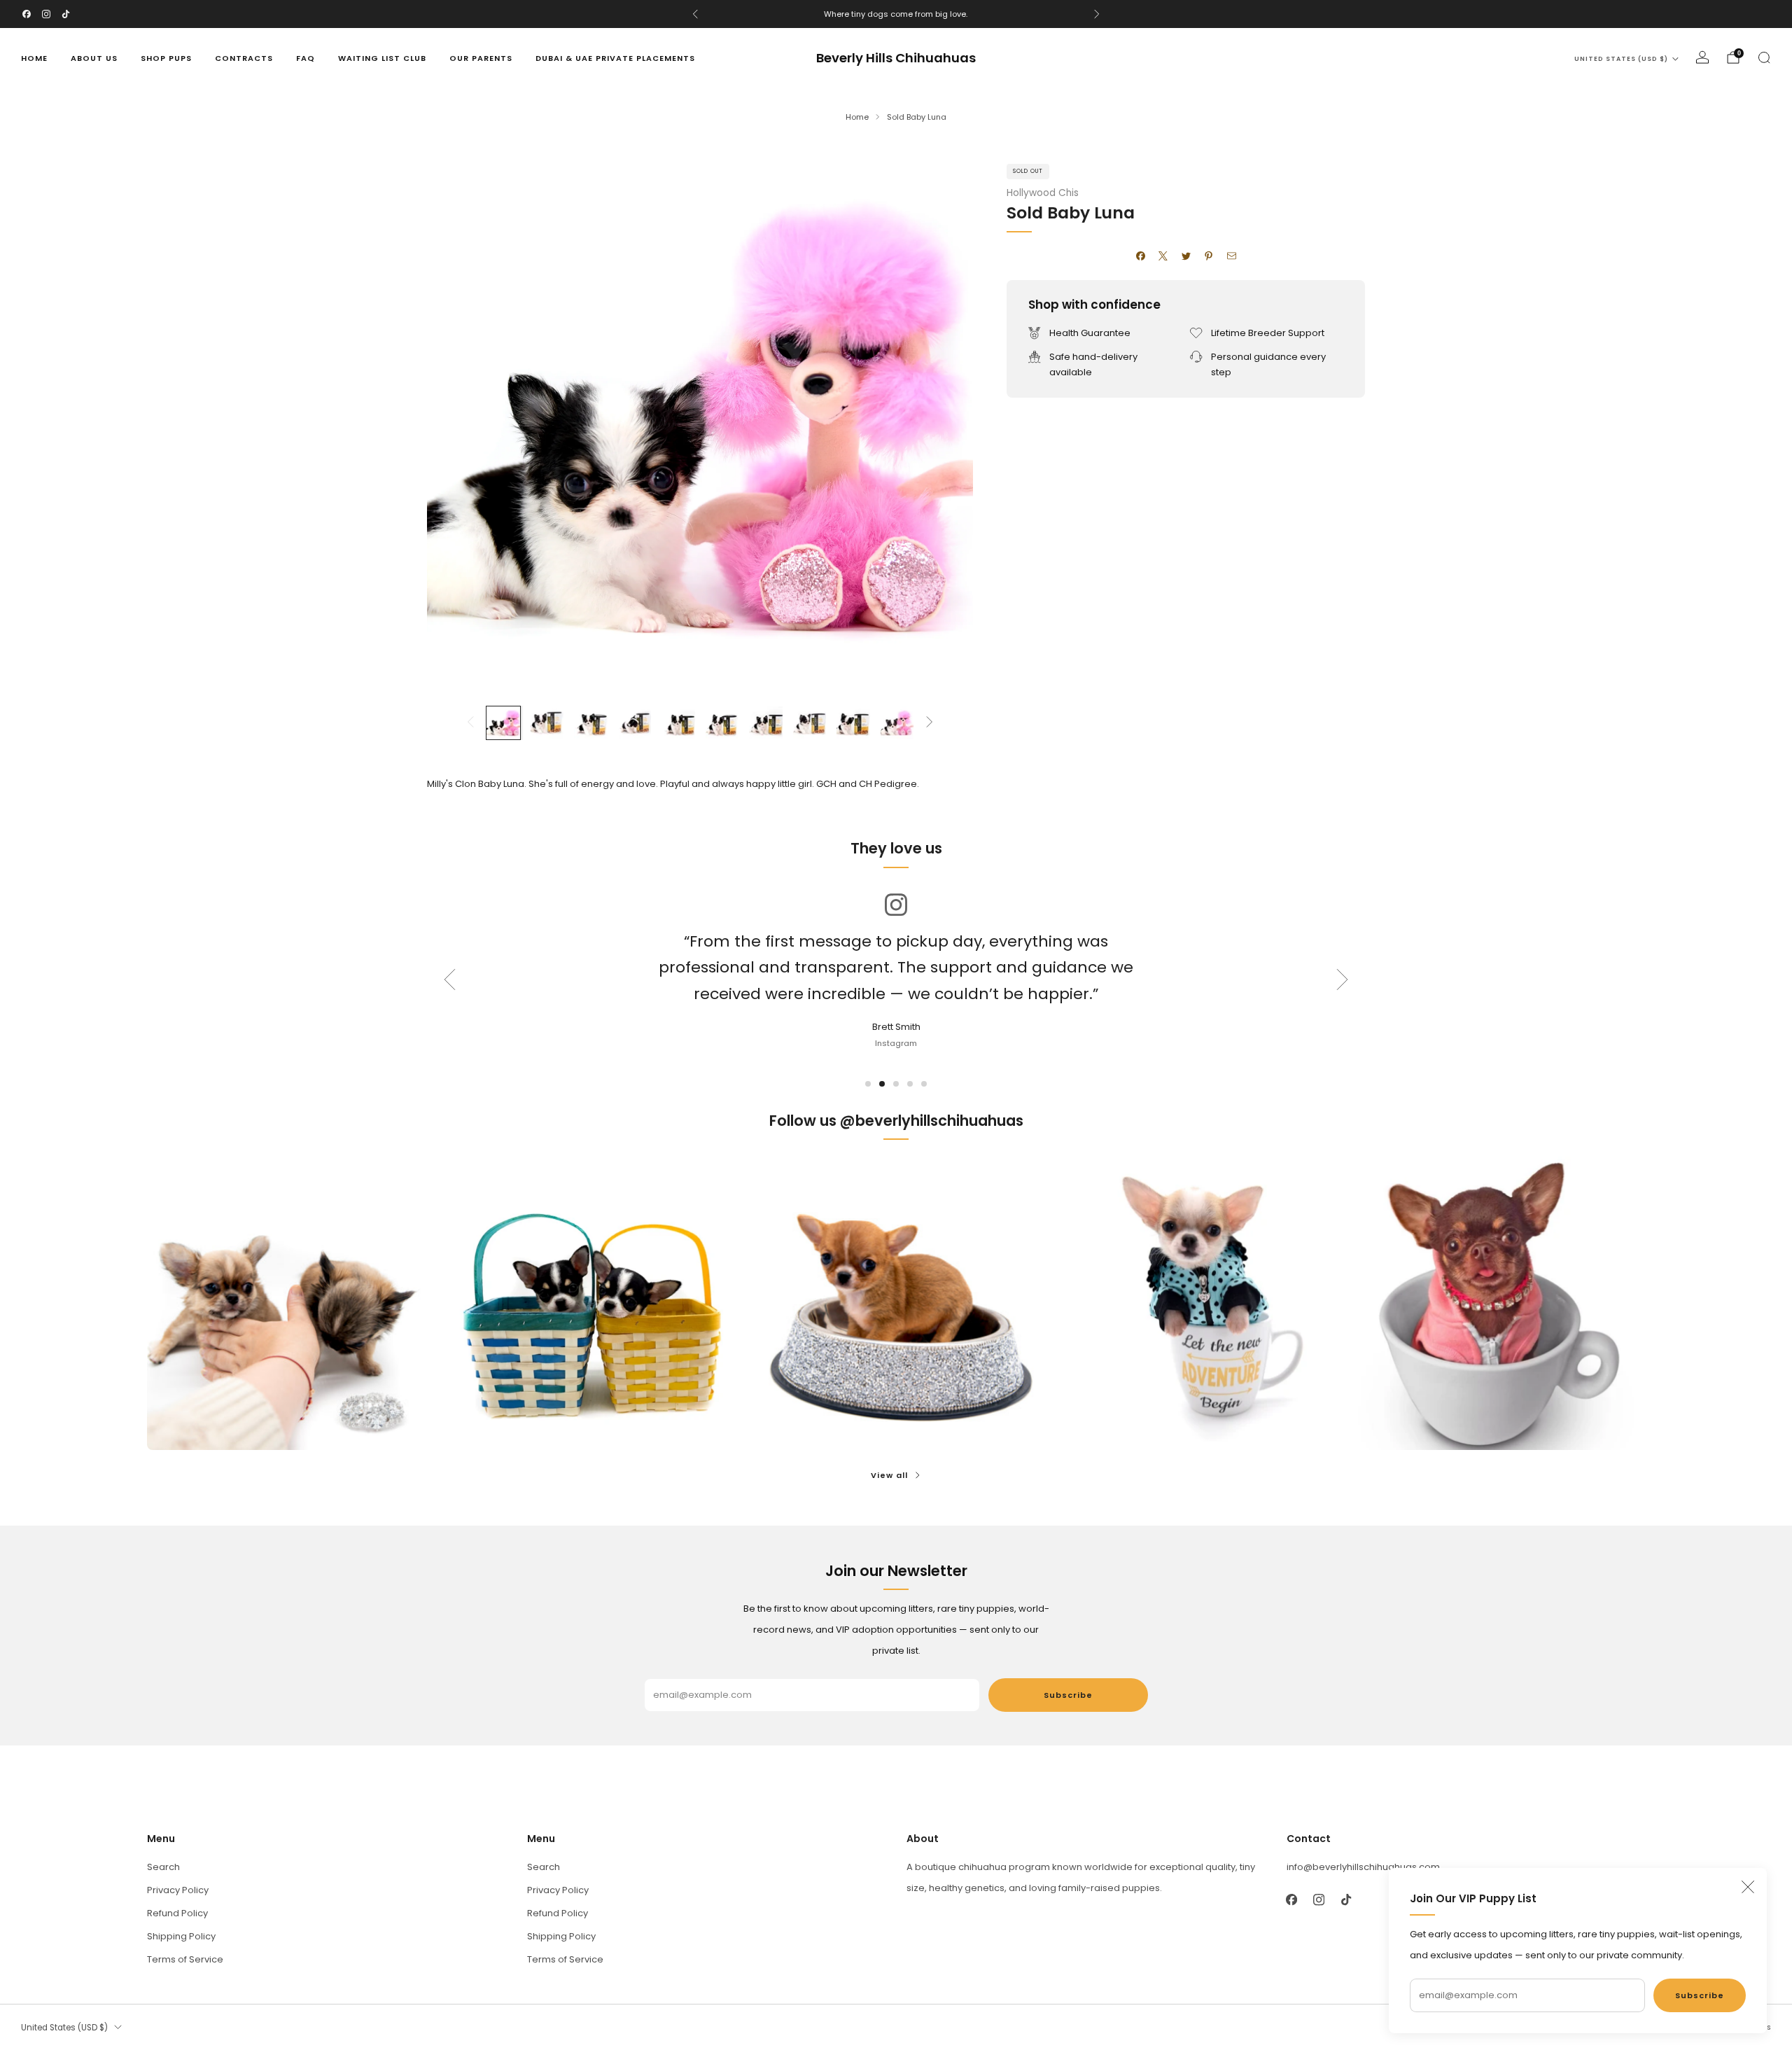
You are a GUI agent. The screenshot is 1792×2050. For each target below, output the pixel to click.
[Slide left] (470, 723)
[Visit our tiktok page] (66, 14)
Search (163, 1867)
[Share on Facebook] (1140, 256)
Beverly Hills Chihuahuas (896, 58)
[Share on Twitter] (1186, 256)
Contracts (244, 58)
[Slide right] (930, 723)
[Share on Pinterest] (1209, 256)
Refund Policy (177, 1913)
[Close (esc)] (1748, 1887)
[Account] (1702, 57)
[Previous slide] (454, 420)
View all (889, 1475)
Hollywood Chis (1043, 193)
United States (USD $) (1621, 59)
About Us (94, 58)
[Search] (1764, 57)
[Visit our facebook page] (27, 14)
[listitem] (896, 14)
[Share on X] (1163, 256)
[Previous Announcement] (695, 14)
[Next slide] (946, 420)
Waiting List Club (382, 58)
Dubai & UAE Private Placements (615, 58)
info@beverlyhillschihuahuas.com (1363, 1867)
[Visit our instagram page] (46, 14)
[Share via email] (1231, 256)
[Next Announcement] (1097, 14)
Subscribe (1700, 1995)
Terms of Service (185, 1959)
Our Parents (481, 58)
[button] (868, 1084)
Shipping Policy (181, 1936)
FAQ (306, 58)
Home (34, 58)
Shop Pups (166, 58)
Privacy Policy (178, 1890)
